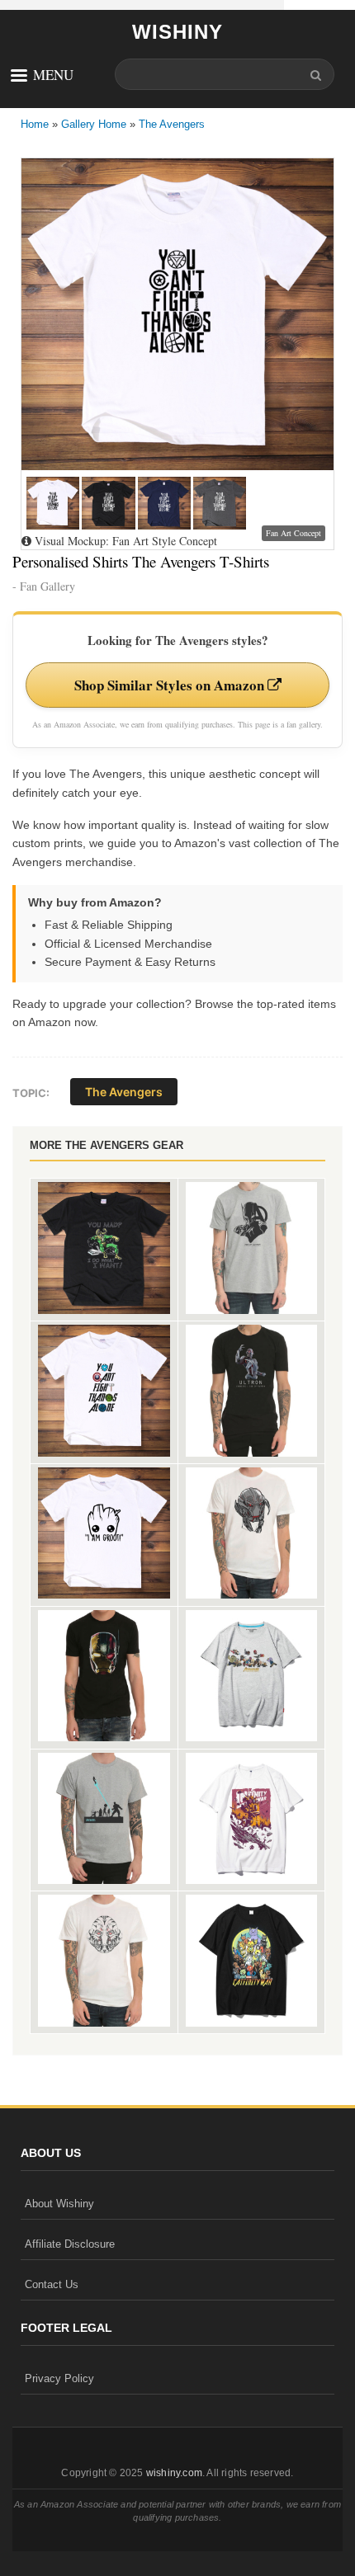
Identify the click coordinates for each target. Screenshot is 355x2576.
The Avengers (172, 124)
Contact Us (52, 2284)
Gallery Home (94, 124)
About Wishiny (59, 2204)
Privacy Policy (59, 2378)
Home (35, 124)
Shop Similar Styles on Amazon (171, 685)
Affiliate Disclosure (70, 2244)
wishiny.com (174, 2473)
